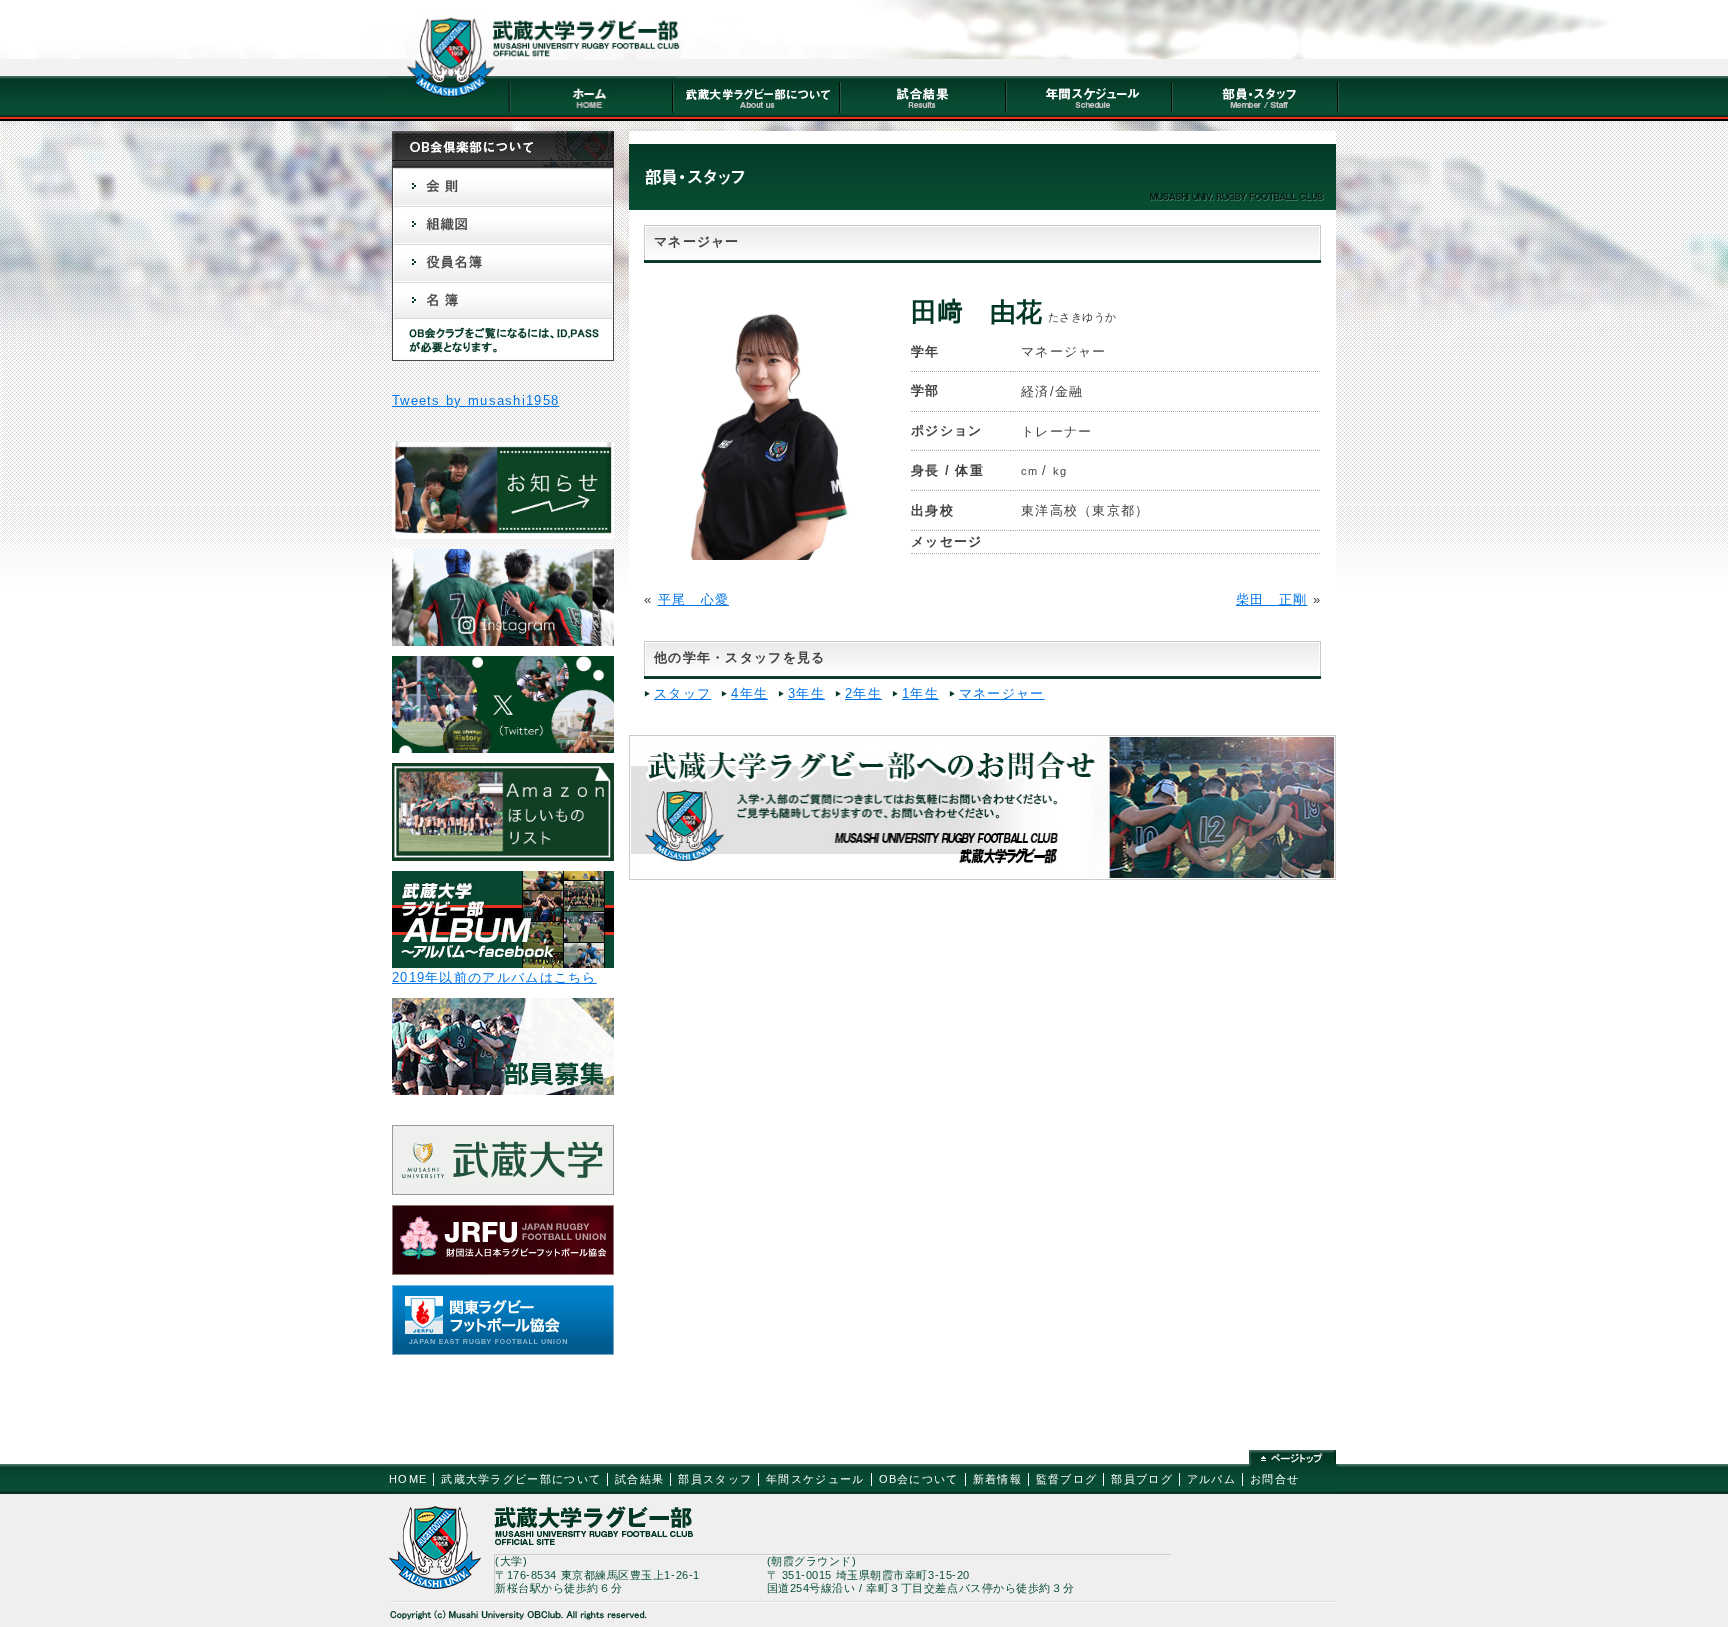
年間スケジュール (815, 1479)
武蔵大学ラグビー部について (521, 1479)
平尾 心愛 (694, 599)
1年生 (920, 693)
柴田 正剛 (1272, 599)
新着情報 (997, 1479)
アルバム (1211, 1479)
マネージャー (1002, 693)
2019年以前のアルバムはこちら (494, 977)
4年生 (749, 693)
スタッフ (682, 693)
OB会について (919, 1479)
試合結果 (639, 1479)
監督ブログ (1067, 1479)
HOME (408, 1479)
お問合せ (1274, 1479)
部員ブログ (1142, 1479)
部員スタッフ (715, 1479)
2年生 (863, 693)
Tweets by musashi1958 (475, 400)
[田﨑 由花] (769, 555)
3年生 (806, 693)
